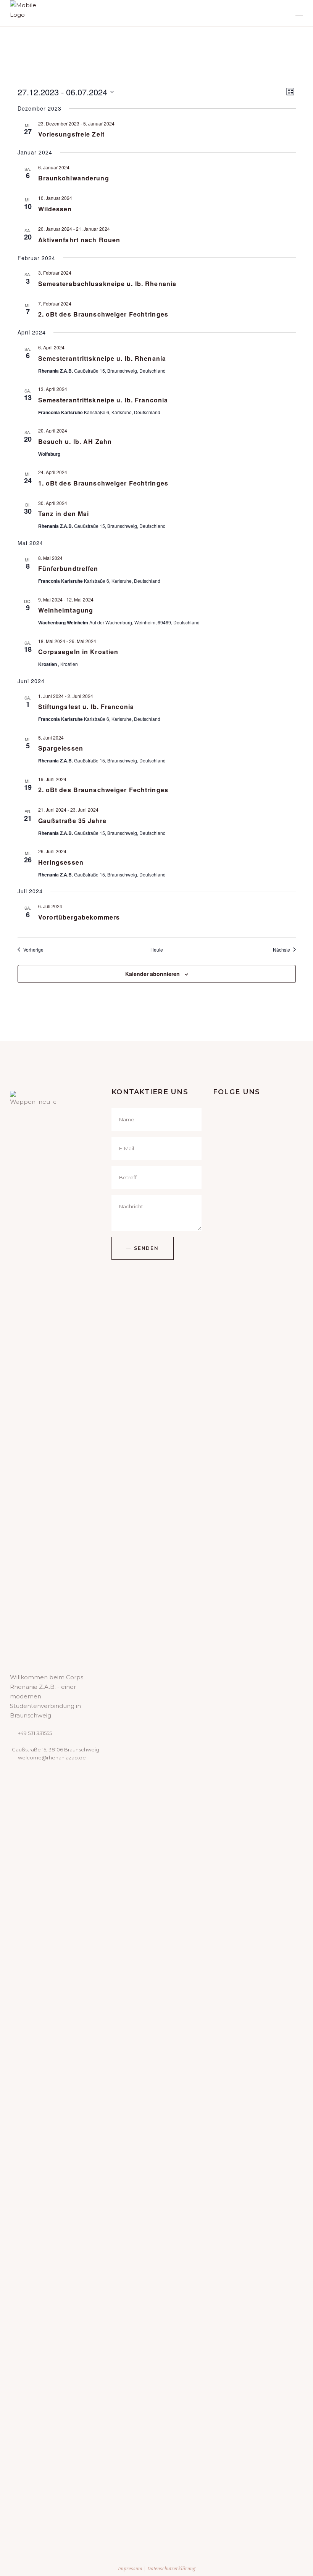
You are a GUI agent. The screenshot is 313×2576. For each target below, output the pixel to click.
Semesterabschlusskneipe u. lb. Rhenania (107, 284)
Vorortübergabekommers (79, 917)
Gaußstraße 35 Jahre (72, 821)
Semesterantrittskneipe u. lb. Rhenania (102, 358)
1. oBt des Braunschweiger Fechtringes (103, 483)
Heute (157, 950)
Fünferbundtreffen (68, 568)
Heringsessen (61, 862)
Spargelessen (61, 748)
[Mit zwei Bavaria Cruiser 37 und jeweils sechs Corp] (285, 1499)
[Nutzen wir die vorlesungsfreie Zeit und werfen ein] (236, 1484)
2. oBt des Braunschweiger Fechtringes (103, 314)
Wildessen (55, 209)
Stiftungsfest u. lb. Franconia (86, 707)
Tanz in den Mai (64, 514)
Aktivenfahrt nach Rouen (79, 240)
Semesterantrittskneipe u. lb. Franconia (103, 400)
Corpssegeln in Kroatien (78, 652)
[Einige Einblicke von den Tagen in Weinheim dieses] (285, 2041)
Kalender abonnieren (152, 974)
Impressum (130, 2569)
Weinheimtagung (66, 610)
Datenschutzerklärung (171, 2569)
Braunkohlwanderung (74, 178)
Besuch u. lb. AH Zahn (75, 441)
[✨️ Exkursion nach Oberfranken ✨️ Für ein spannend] (236, 2203)
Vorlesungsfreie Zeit (71, 134)
